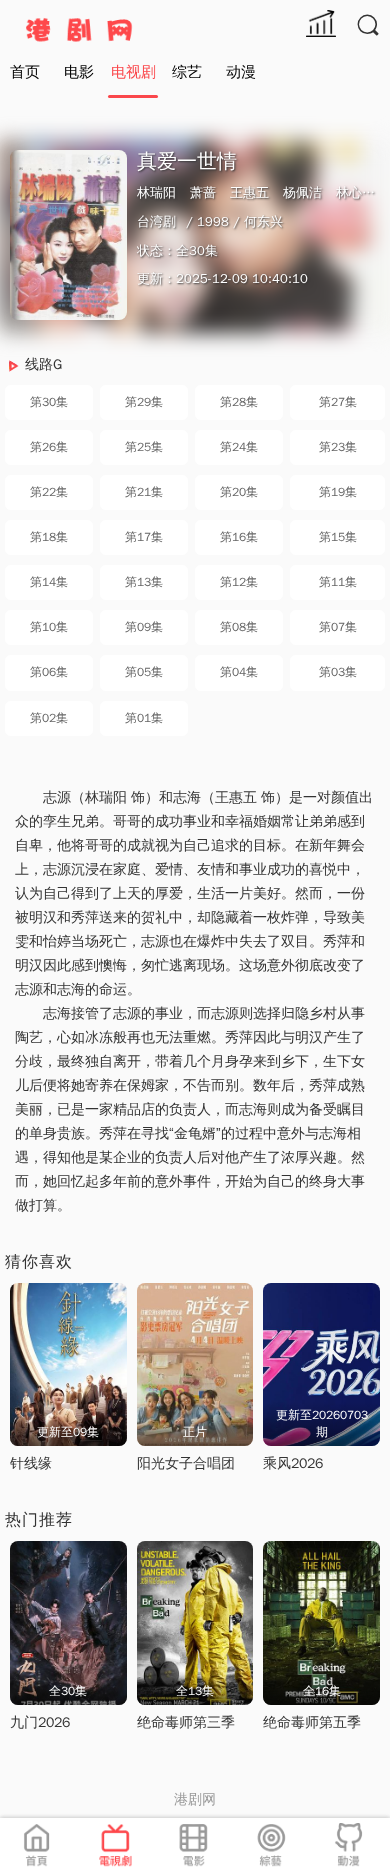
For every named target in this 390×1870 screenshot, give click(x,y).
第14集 (49, 582)
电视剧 (133, 72)
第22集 (49, 492)
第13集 (144, 582)
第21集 (144, 492)
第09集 (144, 627)
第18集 (49, 537)
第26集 (49, 447)
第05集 (144, 672)
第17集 (144, 537)
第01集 (144, 718)
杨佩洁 (302, 192)
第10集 (49, 627)
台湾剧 (156, 221)
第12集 (239, 582)
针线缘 (31, 1463)
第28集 (239, 402)
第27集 (338, 402)
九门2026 (40, 1722)
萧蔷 (203, 192)
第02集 (49, 718)
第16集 (239, 537)
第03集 (338, 672)
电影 (79, 72)
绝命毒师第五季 (312, 1722)
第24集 (239, 447)
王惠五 (249, 192)
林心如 (355, 192)
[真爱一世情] (68, 234)
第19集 (338, 492)
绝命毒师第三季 (186, 1722)
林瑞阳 (156, 192)
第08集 (239, 627)
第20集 (239, 492)
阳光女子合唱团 (186, 1463)
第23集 (338, 447)
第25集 (144, 447)
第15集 (338, 537)
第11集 (338, 582)
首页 (25, 72)
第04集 (239, 672)
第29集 (144, 402)
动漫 (241, 72)
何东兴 (263, 221)
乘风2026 (293, 1463)
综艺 (187, 72)
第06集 (49, 672)
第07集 (338, 627)
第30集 (49, 402)
